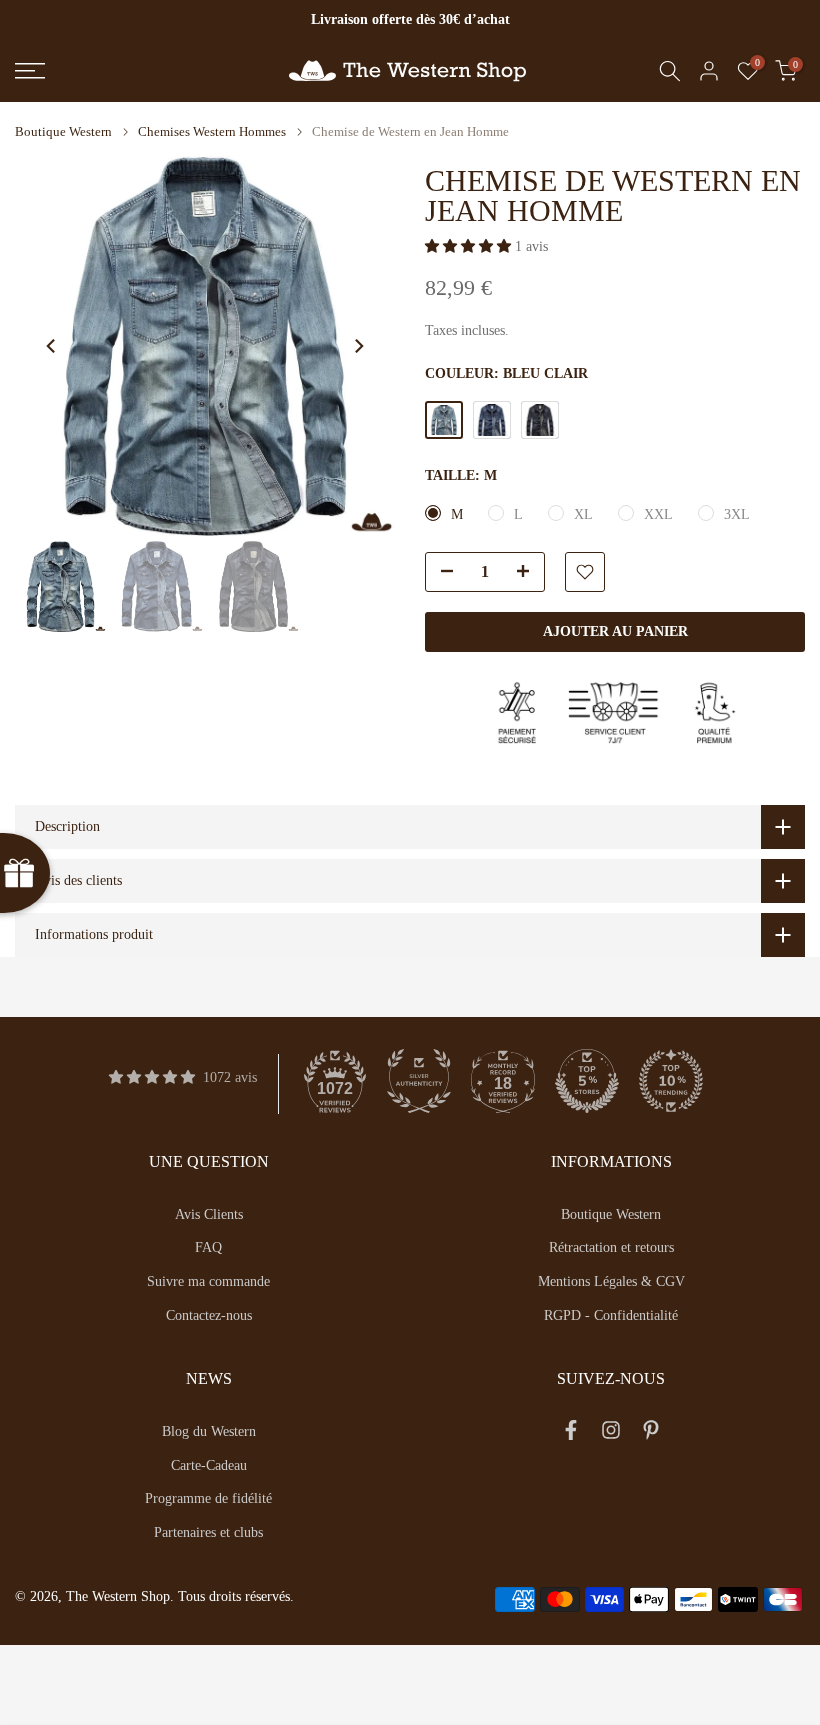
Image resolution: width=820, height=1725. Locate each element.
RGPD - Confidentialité (611, 1315)
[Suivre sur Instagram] (611, 1435)
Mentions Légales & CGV (611, 1281)
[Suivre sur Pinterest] (651, 1435)
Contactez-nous (209, 1315)
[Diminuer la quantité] (441, 573)
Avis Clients (209, 1214)
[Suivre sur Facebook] (571, 1435)
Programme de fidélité (208, 1498)
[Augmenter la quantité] (529, 573)
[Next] (358, 346)
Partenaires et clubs (208, 1532)
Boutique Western (63, 131)
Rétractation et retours (611, 1247)
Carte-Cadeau (209, 1465)
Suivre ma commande (208, 1281)
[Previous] (52, 346)
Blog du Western (209, 1431)
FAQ (208, 1247)
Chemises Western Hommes (212, 131)
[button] (470, 246)
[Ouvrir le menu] (136, 71)
